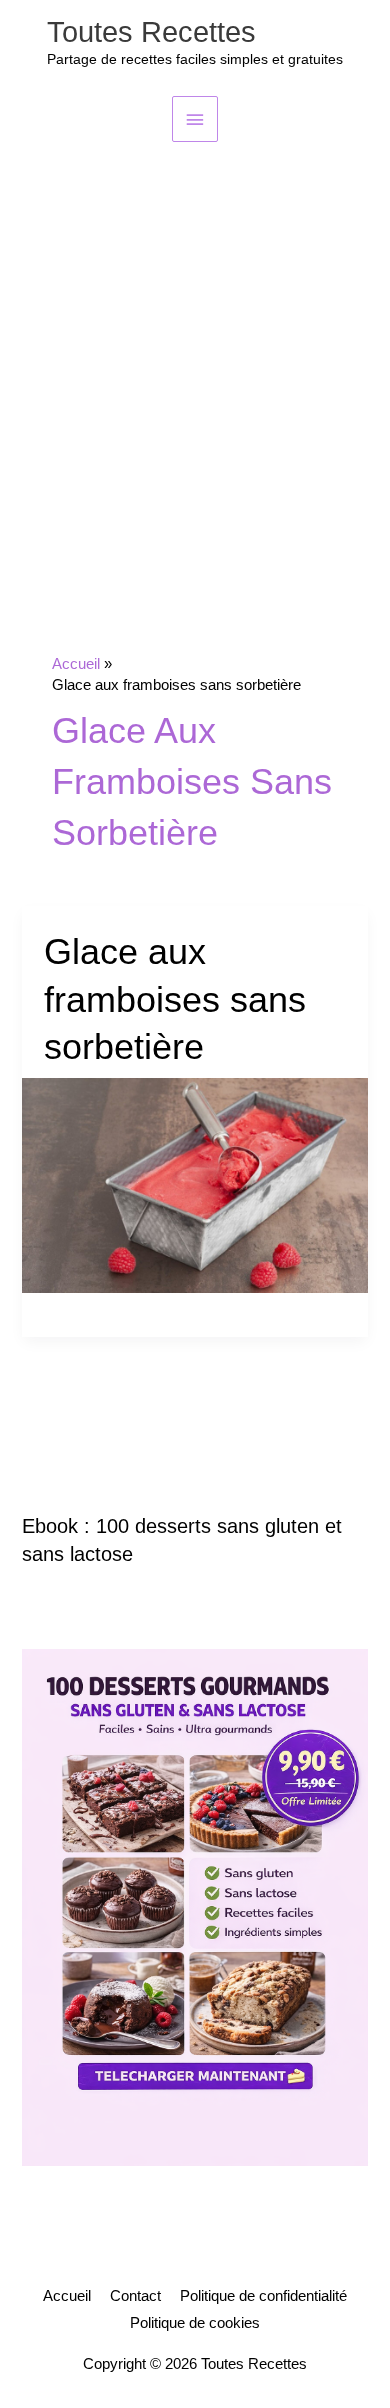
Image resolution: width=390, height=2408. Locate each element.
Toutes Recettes (151, 32)
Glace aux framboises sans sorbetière (175, 999)
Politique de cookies (195, 2323)
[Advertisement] (195, 347)
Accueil (67, 2296)
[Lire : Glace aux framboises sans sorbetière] (194, 1184)
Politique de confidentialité (263, 2296)
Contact (135, 2296)
